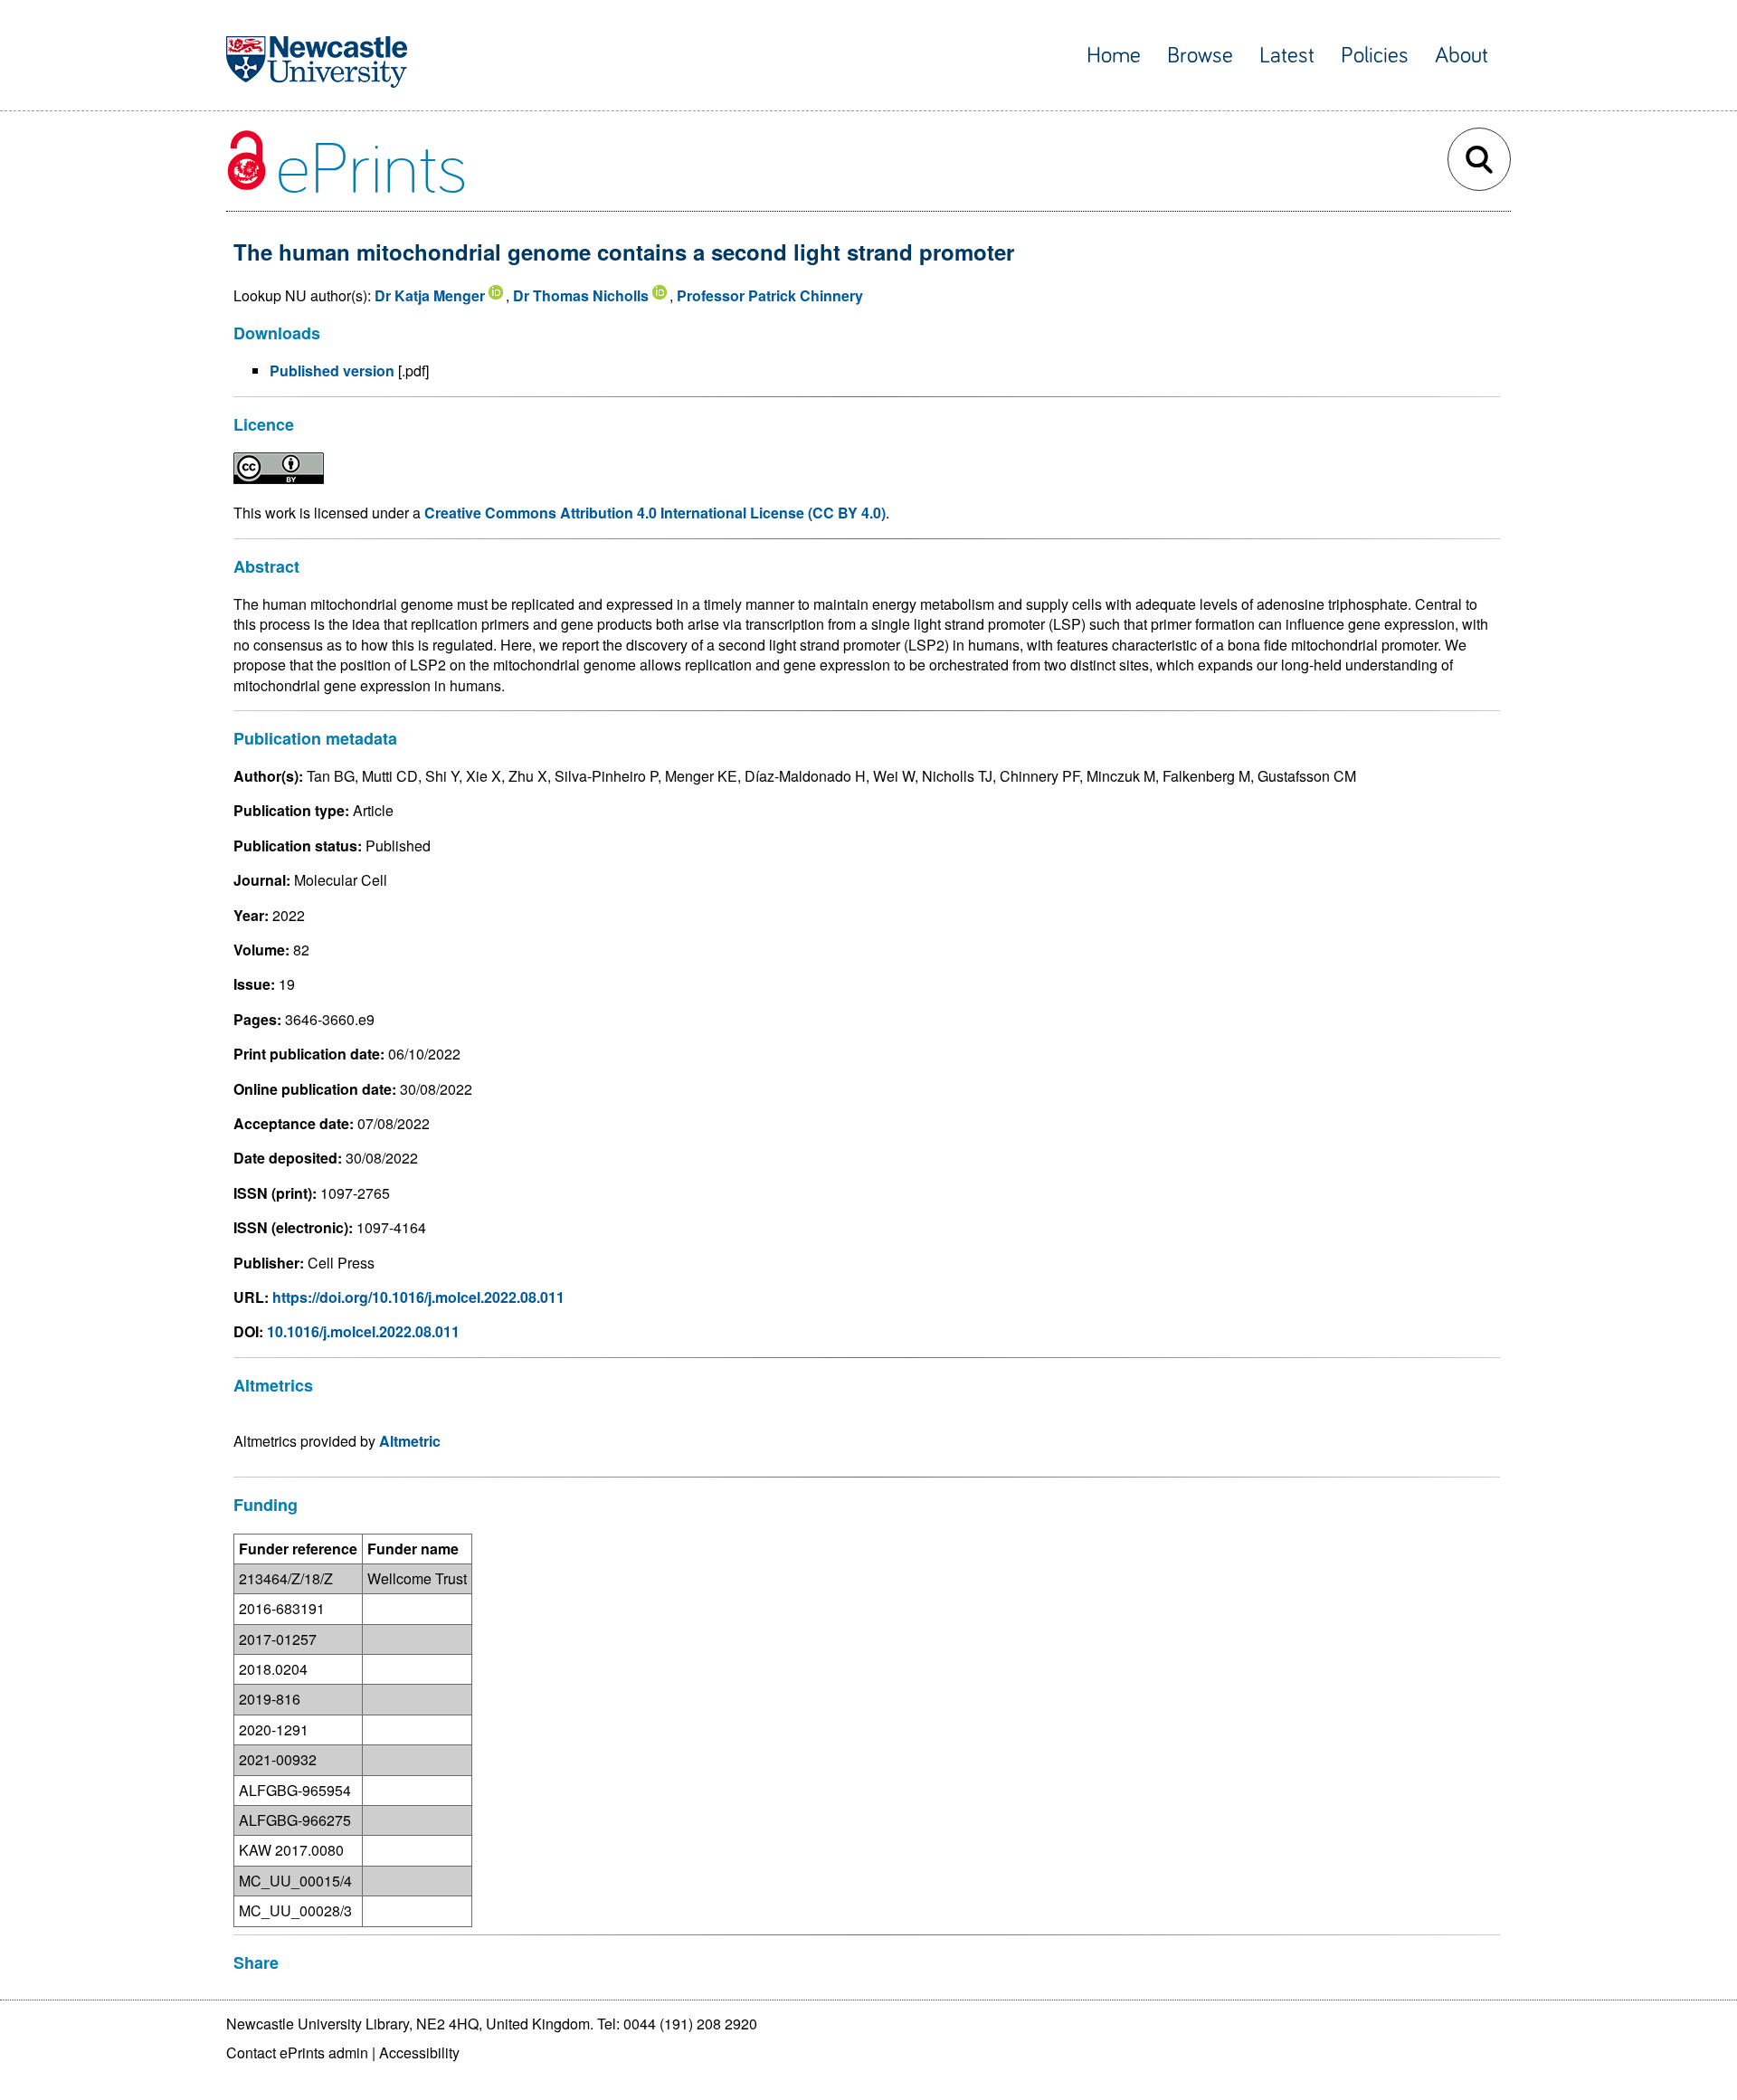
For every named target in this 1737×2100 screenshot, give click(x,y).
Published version (332, 371)
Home (1114, 56)
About (1462, 56)
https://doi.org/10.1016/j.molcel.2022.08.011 (418, 1297)
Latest (1287, 56)
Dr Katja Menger (430, 295)
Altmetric (410, 1441)
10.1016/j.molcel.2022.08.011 (363, 1331)
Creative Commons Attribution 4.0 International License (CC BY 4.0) (655, 513)
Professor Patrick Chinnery (770, 295)
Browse (1200, 56)
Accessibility (419, 2052)
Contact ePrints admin (297, 2052)
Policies (1375, 56)
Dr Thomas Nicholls (581, 295)
